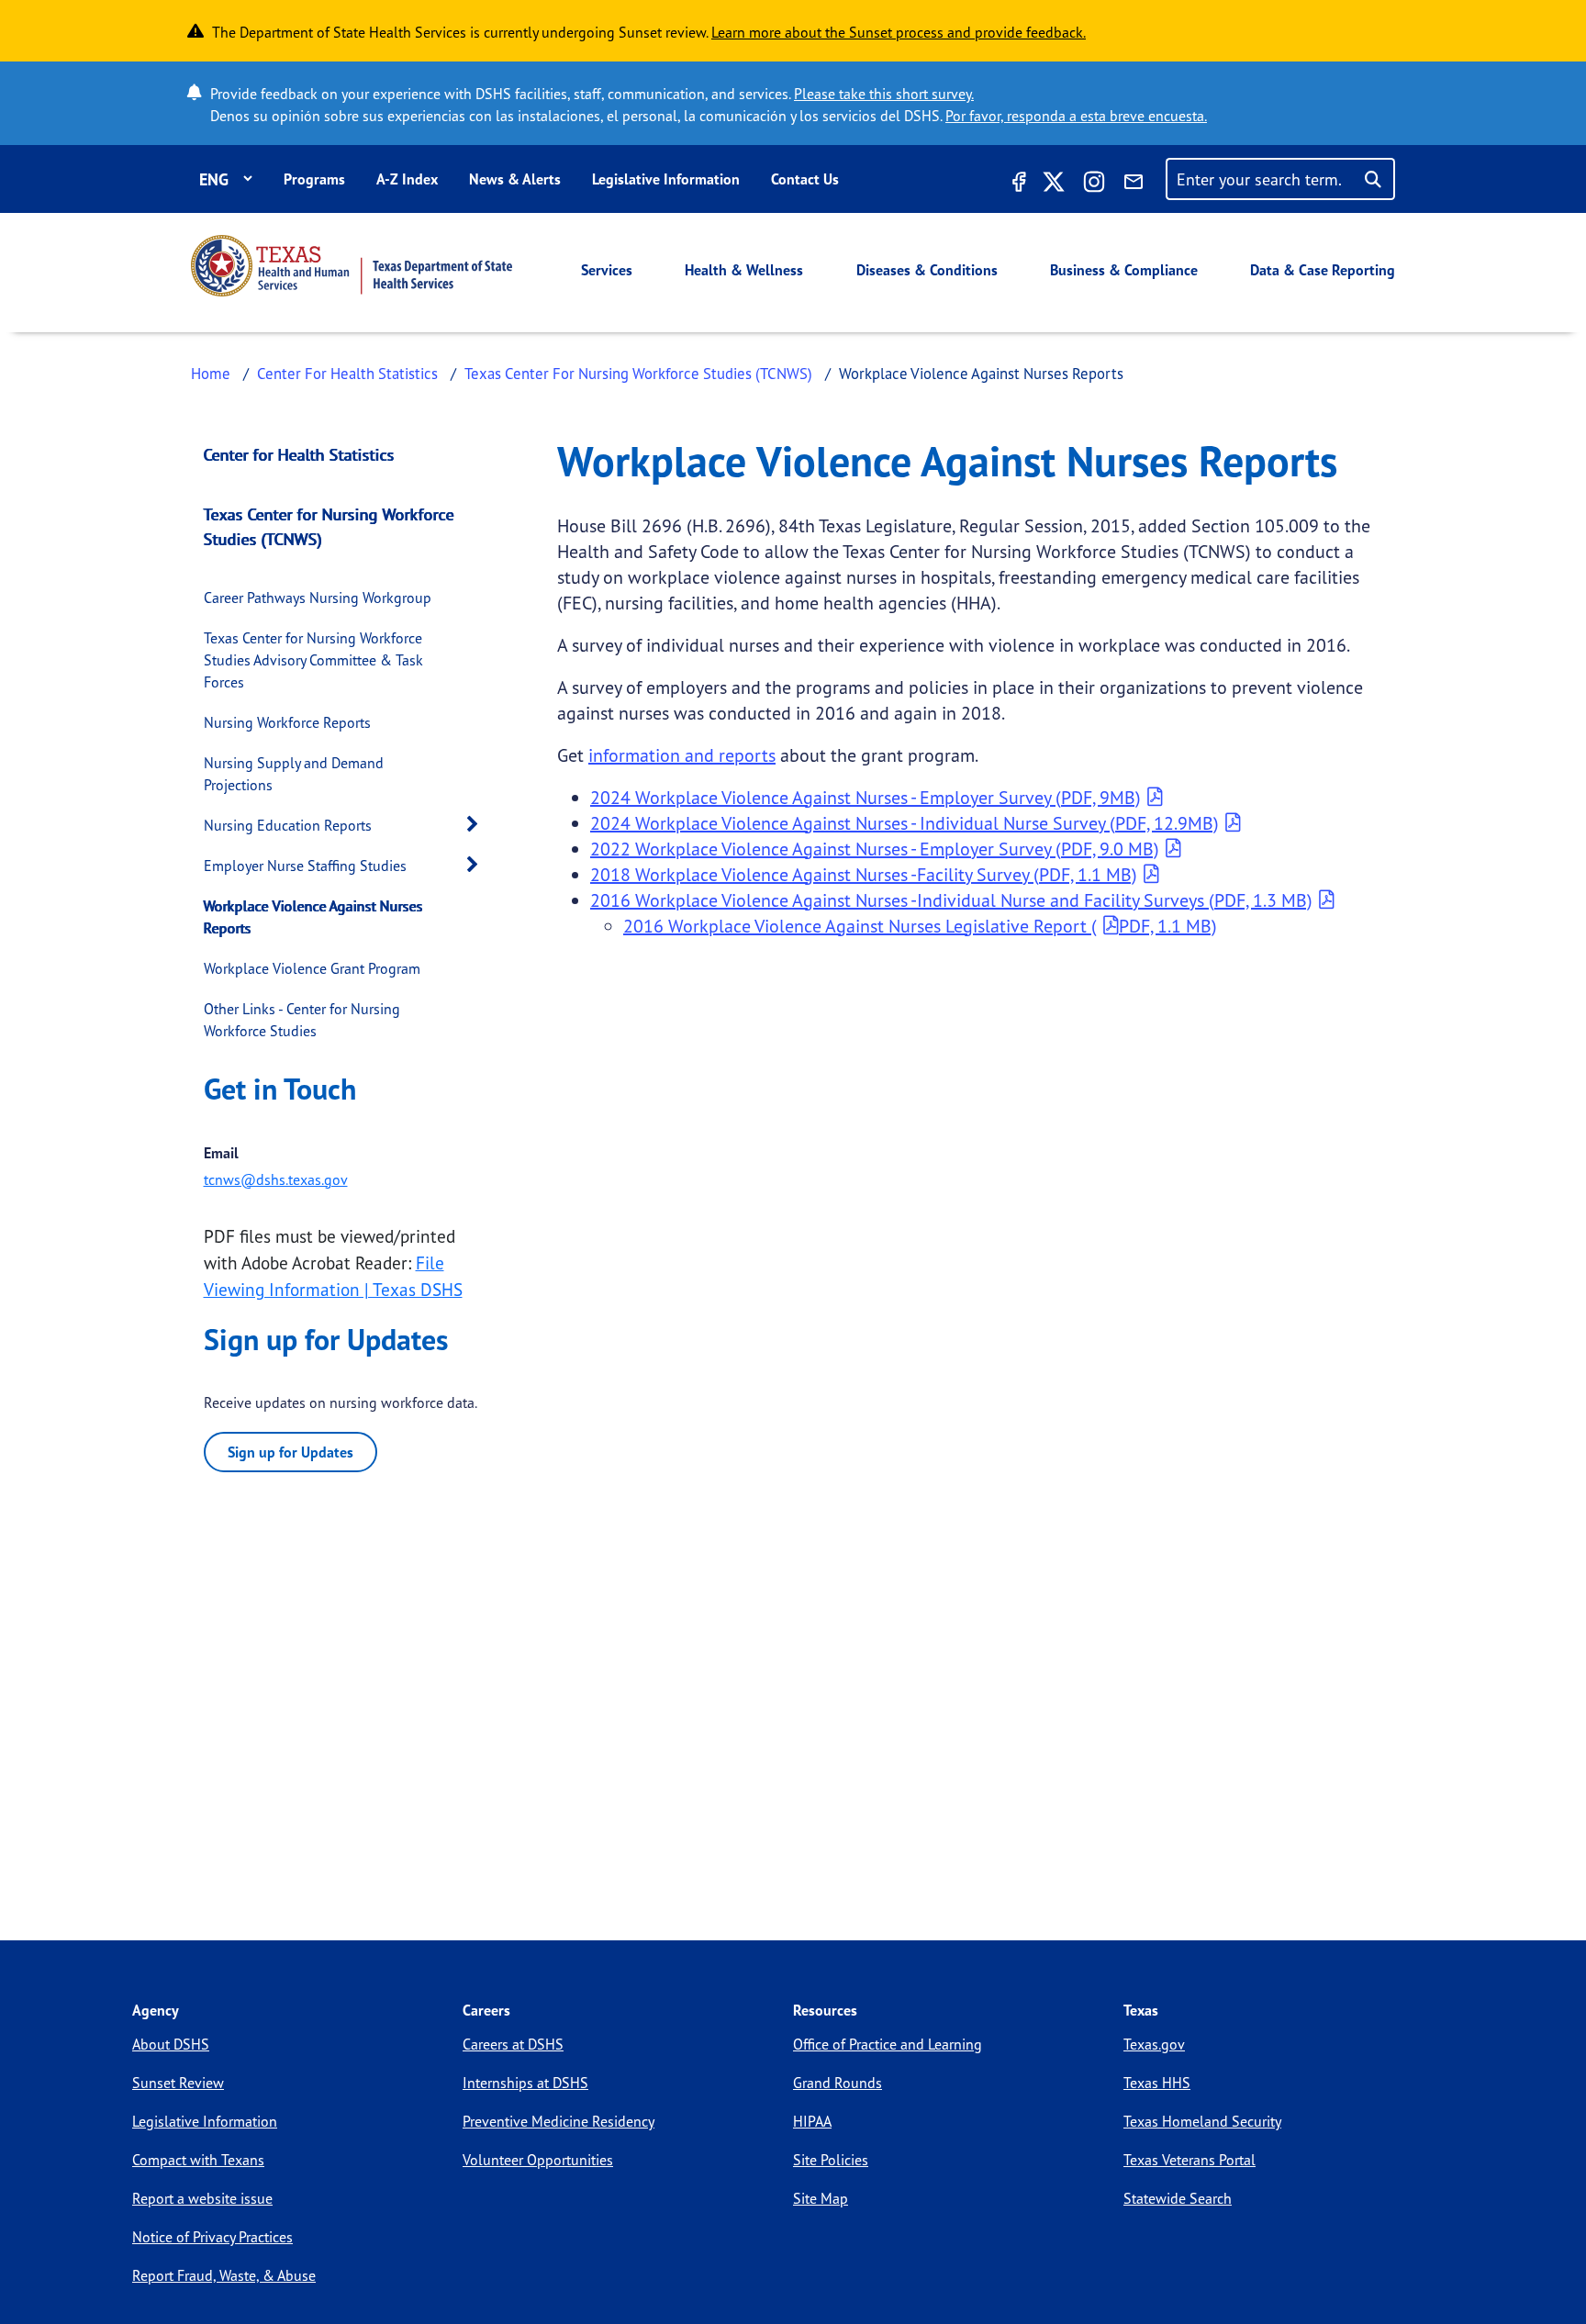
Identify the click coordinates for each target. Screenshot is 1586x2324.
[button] (477, 825)
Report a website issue (202, 2198)
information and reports (682, 755)
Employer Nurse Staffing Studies (305, 866)
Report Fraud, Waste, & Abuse (224, 2275)
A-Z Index (407, 179)
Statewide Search (1178, 2198)
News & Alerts (515, 179)
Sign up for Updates (290, 1452)
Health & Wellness (744, 270)
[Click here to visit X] (1054, 184)
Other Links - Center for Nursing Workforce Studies (302, 1020)
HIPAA (812, 2121)
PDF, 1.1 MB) (1168, 926)
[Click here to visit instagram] (1094, 184)
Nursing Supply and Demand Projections (294, 774)
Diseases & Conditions (927, 270)
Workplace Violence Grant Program (312, 968)
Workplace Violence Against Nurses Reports (313, 917)
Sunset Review (178, 2083)
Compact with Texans (198, 2160)
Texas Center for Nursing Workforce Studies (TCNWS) (329, 526)
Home (211, 373)
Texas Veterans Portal (1189, 2160)
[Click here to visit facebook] (1017, 184)
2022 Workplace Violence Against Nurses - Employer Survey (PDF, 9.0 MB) (875, 849)
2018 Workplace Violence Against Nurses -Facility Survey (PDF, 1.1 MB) (864, 874)
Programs (314, 179)
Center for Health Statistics (299, 454)
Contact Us (805, 179)
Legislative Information (666, 179)
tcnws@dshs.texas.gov (276, 1179)
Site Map (821, 2198)
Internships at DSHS (525, 2083)
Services (607, 270)
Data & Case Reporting (1323, 270)
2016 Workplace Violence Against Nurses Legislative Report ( (860, 926)
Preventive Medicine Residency (558, 2121)
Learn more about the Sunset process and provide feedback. (899, 32)
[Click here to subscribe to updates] (1134, 184)
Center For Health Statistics (347, 373)
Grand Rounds (838, 2083)
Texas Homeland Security (1202, 2121)
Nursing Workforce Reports (287, 722)
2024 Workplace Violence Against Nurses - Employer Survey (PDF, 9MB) (866, 797)
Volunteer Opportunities (538, 2160)
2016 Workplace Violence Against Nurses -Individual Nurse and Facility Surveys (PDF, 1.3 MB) (951, 900)
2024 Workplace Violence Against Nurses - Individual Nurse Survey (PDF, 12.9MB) (905, 823)
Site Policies (831, 2160)
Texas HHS (1157, 2083)
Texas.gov (1154, 2044)
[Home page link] (352, 266)
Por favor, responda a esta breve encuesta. (1076, 116)
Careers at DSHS (513, 2044)
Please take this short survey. (884, 94)
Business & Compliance (1124, 270)
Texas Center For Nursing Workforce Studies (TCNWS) (638, 373)
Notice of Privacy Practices (212, 2237)
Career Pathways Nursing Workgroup (318, 598)
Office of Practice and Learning (888, 2044)
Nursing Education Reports (288, 825)
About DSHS (171, 2044)
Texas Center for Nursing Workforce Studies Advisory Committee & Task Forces (313, 660)
